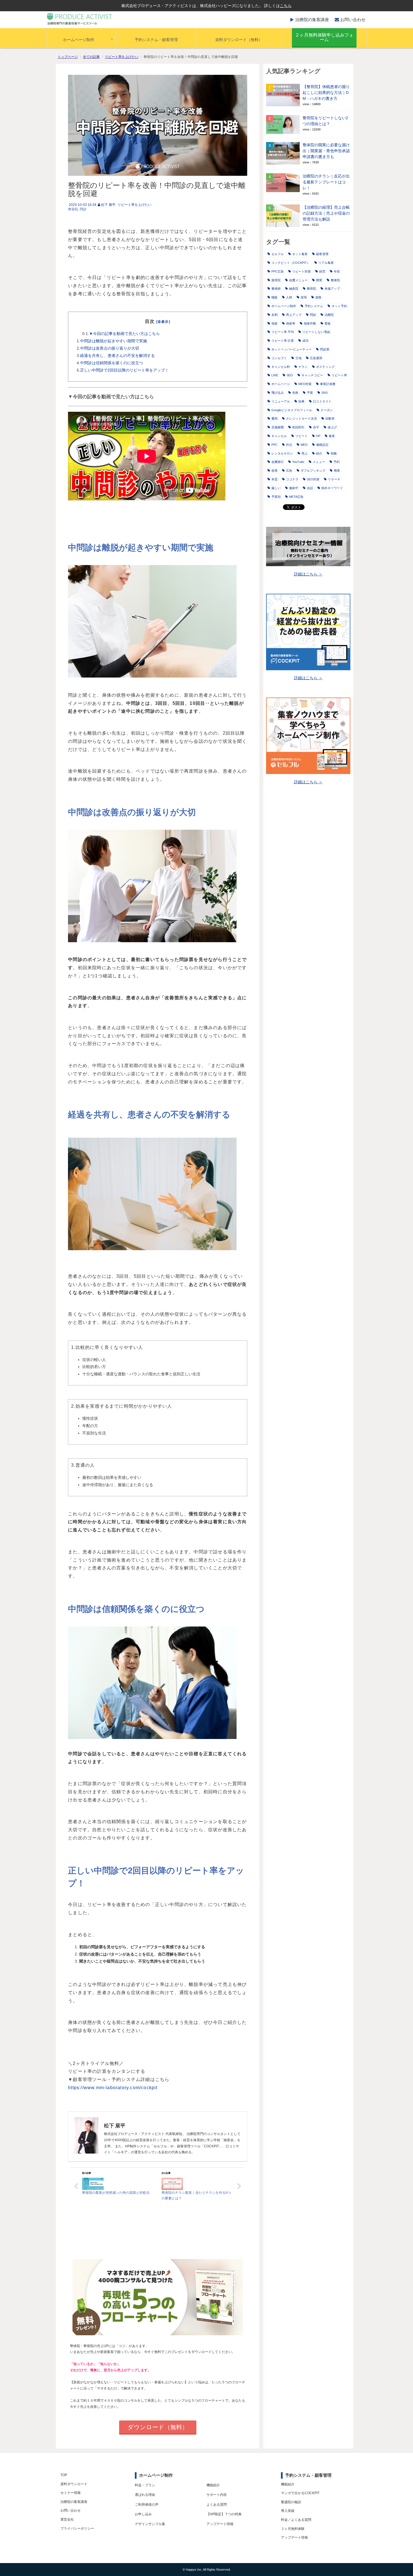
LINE (275, 375)
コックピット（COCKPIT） (291, 263)
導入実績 (288, 2511)
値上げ (332, 427)
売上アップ (294, 315)
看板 (328, 323)
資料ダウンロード (74, 2484)
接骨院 (276, 280)
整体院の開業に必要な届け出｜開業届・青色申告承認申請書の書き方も (326, 151)
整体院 (335, 280)
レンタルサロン (282, 453)
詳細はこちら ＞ (308, 574)
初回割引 (298, 427)
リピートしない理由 (316, 332)
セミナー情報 (71, 2493)
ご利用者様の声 (147, 2505)
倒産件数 (310, 323)
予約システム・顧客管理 (156, 40)
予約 (337, 462)
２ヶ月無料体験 (293, 2529)
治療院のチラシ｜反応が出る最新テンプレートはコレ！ (326, 182)
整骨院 (73, 209)
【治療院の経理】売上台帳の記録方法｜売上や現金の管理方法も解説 (326, 213)
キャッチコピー (312, 375)
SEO (290, 375)
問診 (83, 209)
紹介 (319, 453)
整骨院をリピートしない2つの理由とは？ (325, 121)
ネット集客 (300, 254)
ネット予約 (339, 306)
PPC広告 (278, 271)
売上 (305, 453)
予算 (310, 393)
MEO (304, 445)
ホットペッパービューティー (291, 349)
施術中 (294, 488)
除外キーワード (332, 488)
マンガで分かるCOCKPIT (300, 2493)
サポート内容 (217, 2495)
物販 (274, 297)
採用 (304, 297)
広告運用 (316, 358)
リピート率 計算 (283, 341)
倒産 (274, 323)
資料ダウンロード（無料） (239, 40)
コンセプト (279, 358)
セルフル (278, 254)
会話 (310, 488)
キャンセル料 (281, 367)
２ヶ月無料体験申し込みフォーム (324, 37)
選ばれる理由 (145, 2495)
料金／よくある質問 (296, 2520)
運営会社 (67, 2519)
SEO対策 (313, 479)
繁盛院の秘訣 (291, 2502)
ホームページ (281, 384)
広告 (289, 471)
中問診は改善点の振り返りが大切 (110, 348)
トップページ (68, 57)
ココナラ (292, 479)
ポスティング (325, 367)
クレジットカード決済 (301, 419)
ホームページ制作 (79, 40)
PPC (274, 445)
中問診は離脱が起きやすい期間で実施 (114, 341)
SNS (324, 393)
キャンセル (279, 436)
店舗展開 (278, 427)
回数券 (330, 419)
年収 (337, 271)
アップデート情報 (220, 2524)
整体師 (276, 289)
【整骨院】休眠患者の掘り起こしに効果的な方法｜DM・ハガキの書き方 (326, 93)
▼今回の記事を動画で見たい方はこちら (124, 334)
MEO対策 (305, 384)
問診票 (325, 349)
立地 (298, 358)
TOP (64, 2475)
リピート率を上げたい (122, 57)
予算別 (276, 497)
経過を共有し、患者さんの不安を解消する (117, 356)
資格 (318, 297)
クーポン (327, 410)
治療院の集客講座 (312, 20)
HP (318, 436)
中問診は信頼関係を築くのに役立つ (112, 363)
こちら (286, 6)
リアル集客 (326, 263)
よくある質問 (217, 2505)
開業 (319, 280)
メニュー (319, 462)
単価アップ (332, 289)
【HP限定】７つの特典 (224, 2514)
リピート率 (339, 375)
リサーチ (334, 479)
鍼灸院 (294, 289)
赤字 (316, 427)
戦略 (334, 453)
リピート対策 (301, 271)
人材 (289, 297)
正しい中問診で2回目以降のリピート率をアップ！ (124, 370)
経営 (322, 271)
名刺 (274, 315)
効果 (301, 401)
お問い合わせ (353, 20)
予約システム (314, 306)
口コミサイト (322, 401)
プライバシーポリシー (77, 2528)
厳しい (276, 488)
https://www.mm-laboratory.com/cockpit (113, 2088)
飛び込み (278, 393)
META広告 (296, 497)
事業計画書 (328, 384)
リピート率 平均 (283, 332)
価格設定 (322, 445)
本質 (274, 479)
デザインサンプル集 (150, 2524)
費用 (274, 419)
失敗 (295, 393)
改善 (274, 471)
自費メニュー (298, 280)
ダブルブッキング (313, 471)
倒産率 (291, 323)
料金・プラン (145, 2485)
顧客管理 (322, 254)
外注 (289, 445)
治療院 (329, 315)
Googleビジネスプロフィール (292, 410)
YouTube (298, 462)
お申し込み (143, 2514)
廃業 (337, 471)
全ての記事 (91, 57)
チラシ (303, 367)
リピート (301, 436)
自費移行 (278, 462)
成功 (305, 341)
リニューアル (281, 401)
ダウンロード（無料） (158, 2427)
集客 (332, 436)
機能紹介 (213, 2485)
